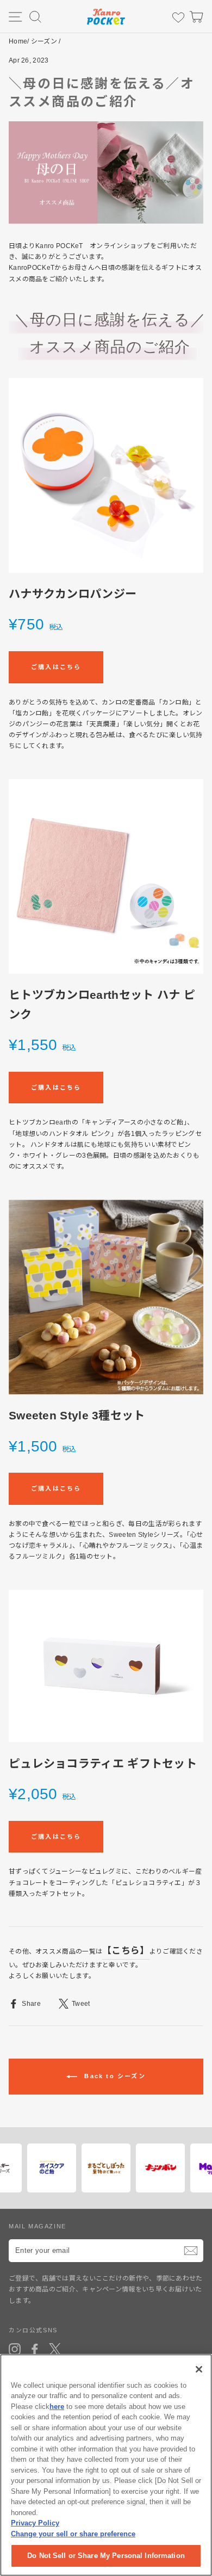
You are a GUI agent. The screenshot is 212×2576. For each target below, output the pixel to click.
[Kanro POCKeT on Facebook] (35, 2349)
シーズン (44, 41)
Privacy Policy (35, 2523)
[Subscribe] (191, 2251)
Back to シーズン (114, 2076)
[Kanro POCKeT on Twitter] (55, 2349)
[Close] (199, 2369)
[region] (106, 2465)
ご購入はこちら (56, 667)
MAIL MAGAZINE (38, 2226)
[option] (49, 2168)
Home (18, 41)
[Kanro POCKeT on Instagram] (15, 2349)
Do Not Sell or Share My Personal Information (106, 2556)
